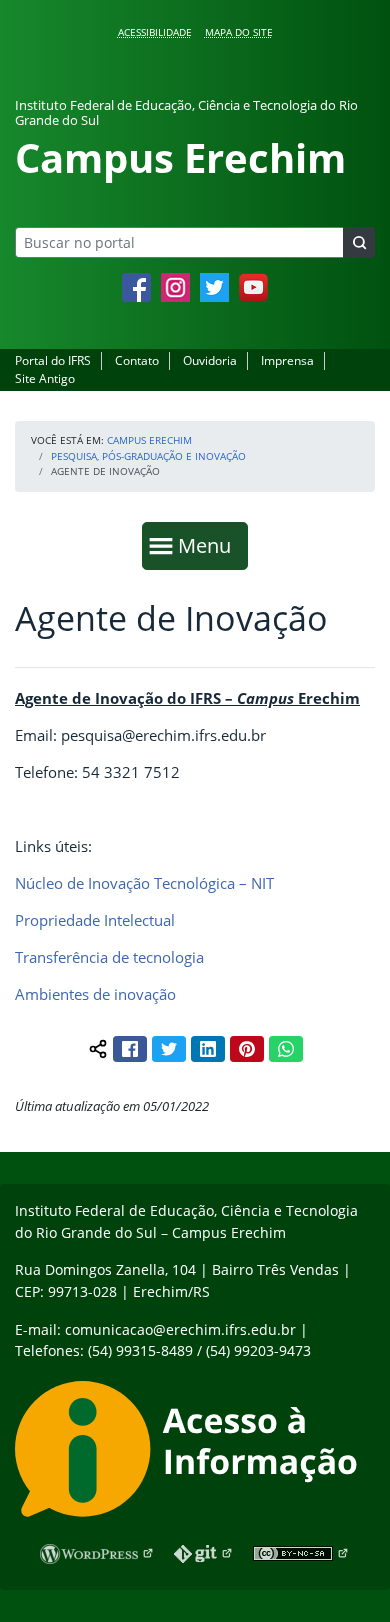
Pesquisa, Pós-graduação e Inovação (148, 456)
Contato (137, 360)
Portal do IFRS (53, 360)
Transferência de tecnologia (109, 957)
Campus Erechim (149, 440)
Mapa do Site (239, 32)
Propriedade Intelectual (95, 920)
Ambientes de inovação (95, 994)
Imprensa (287, 360)
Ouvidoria (210, 360)
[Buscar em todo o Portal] (359, 242)
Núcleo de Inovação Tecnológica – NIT (144, 883)
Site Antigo (45, 378)
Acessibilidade (155, 32)
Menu (209, 545)
